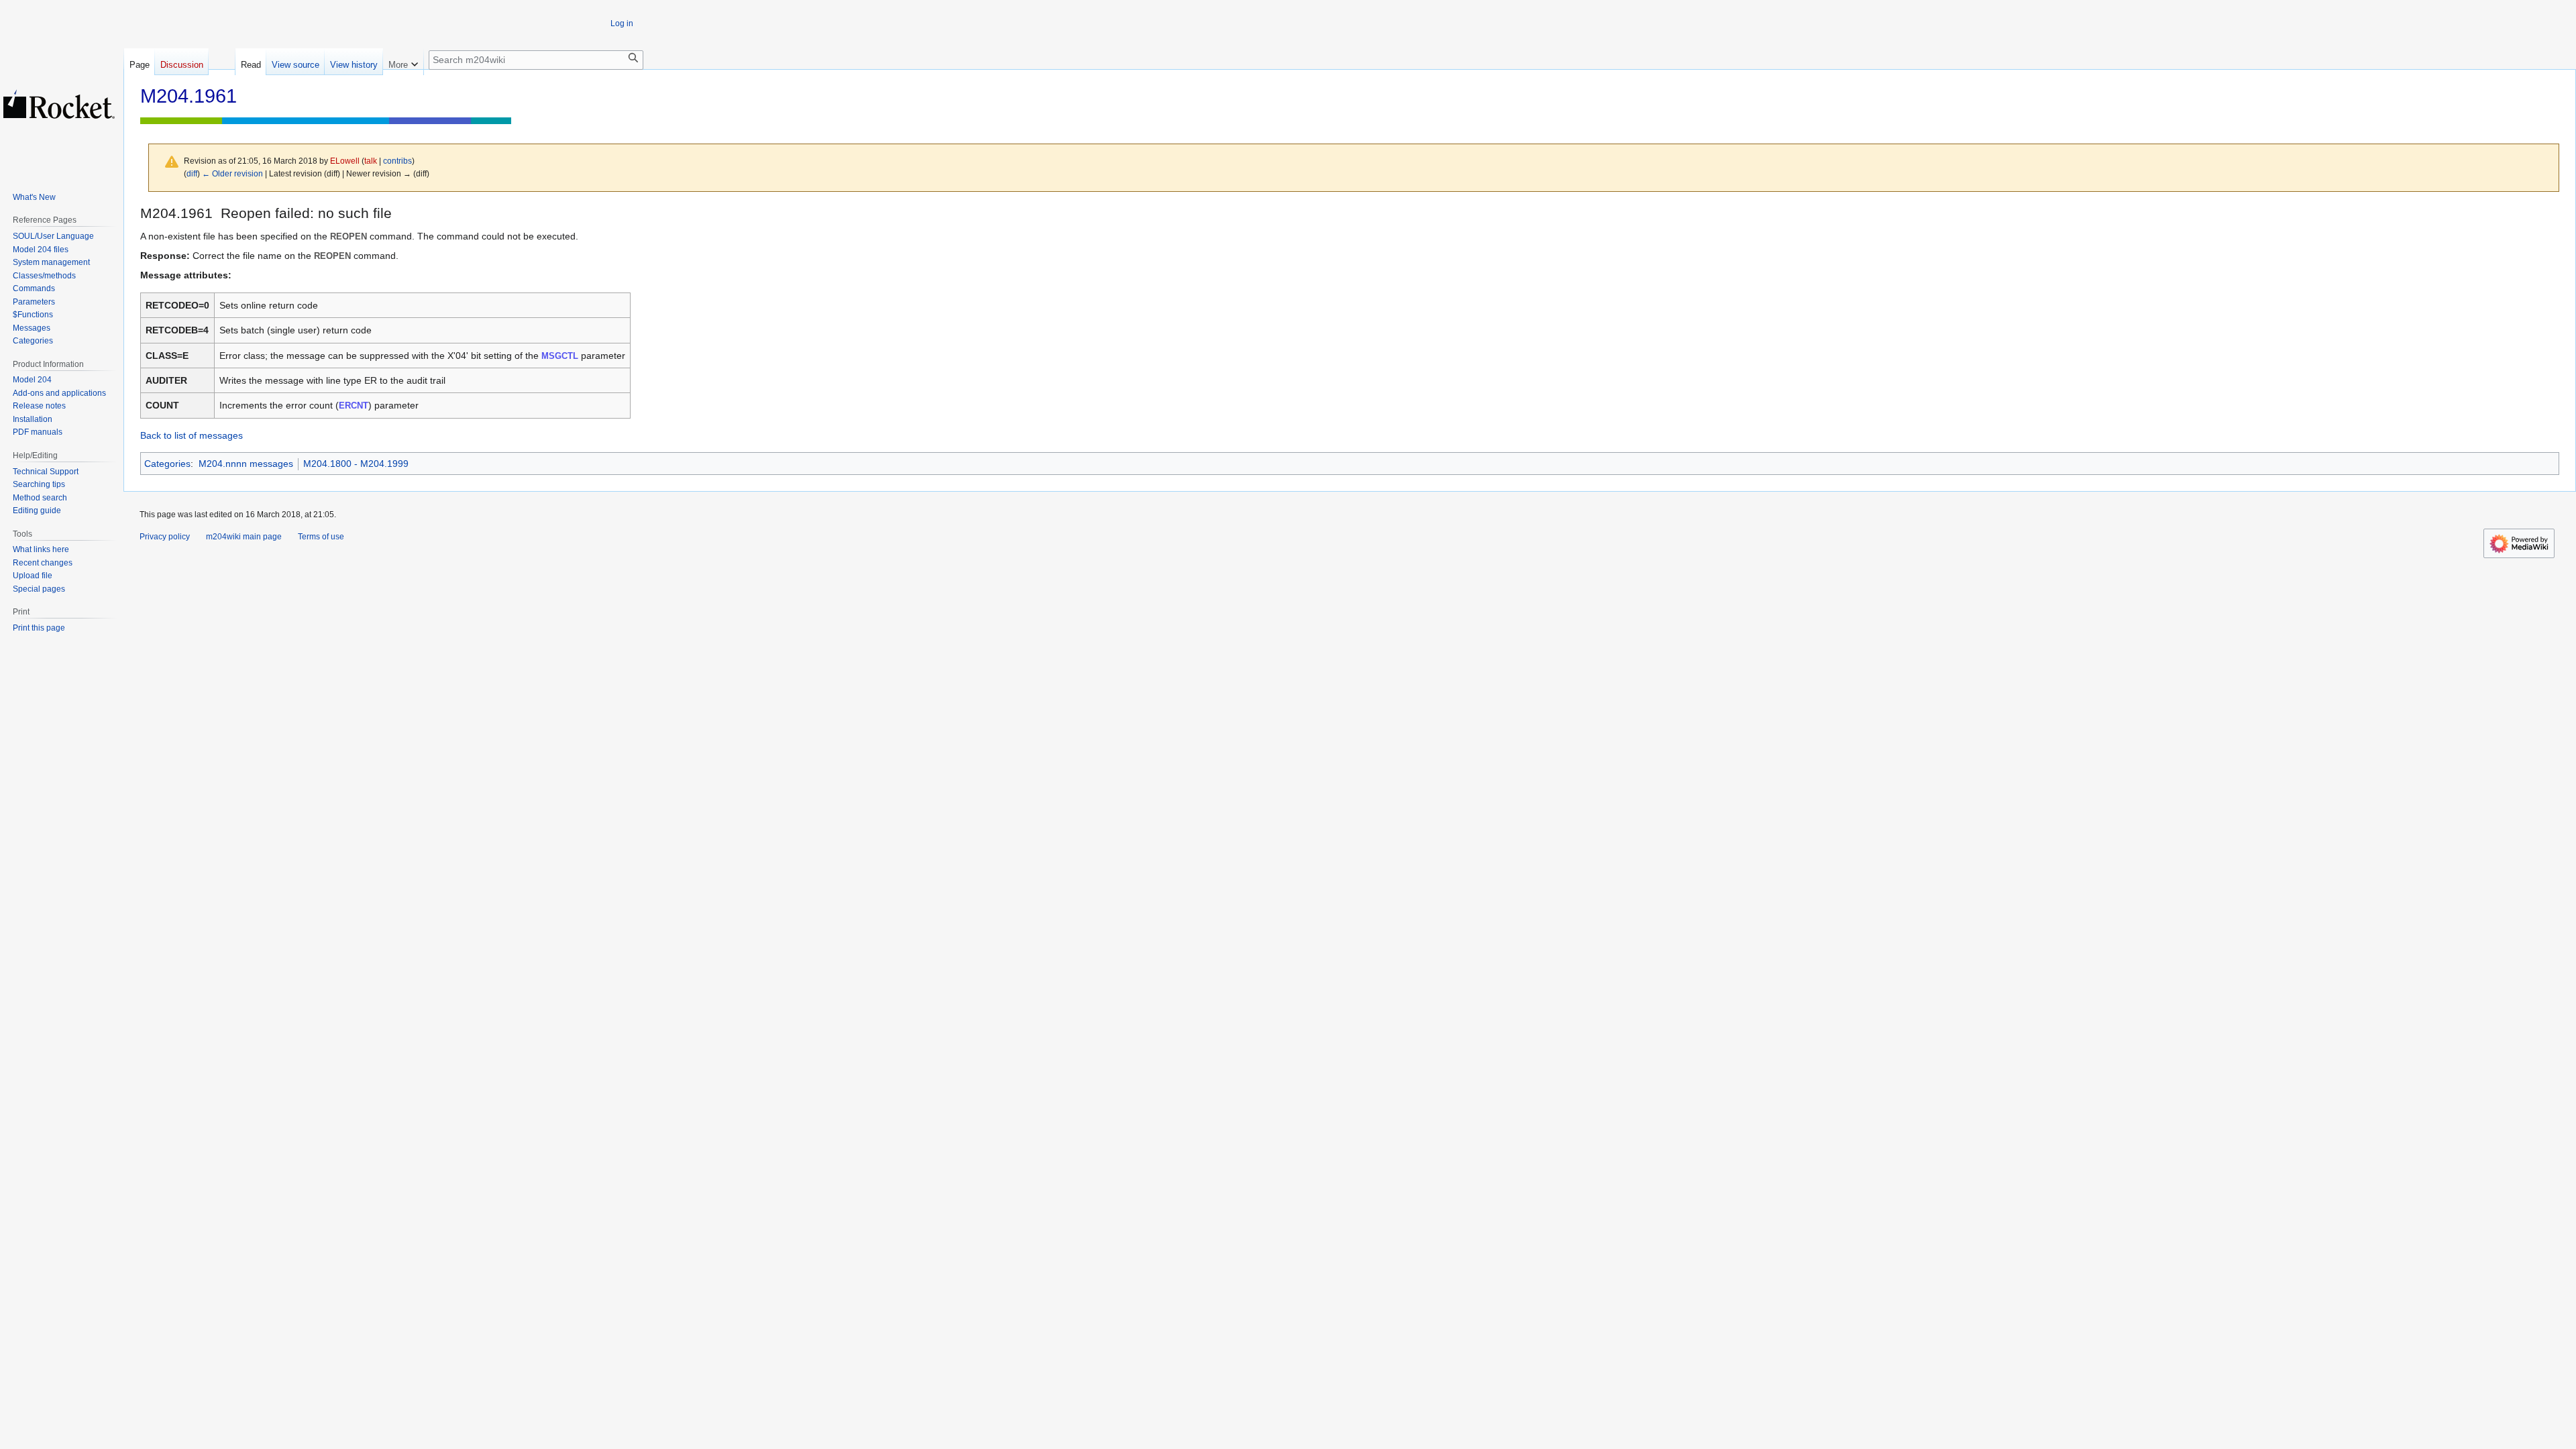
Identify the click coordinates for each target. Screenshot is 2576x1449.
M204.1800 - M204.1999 (356, 464)
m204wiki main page (244, 537)
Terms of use (321, 537)
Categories (167, 464)
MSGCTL (560, 356)
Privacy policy (165, 537)
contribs (397, 161)
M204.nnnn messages (246, 464)
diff (192, 173)
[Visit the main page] (59, 104)
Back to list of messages (192, 435)
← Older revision (232, 173)
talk (371, 161)
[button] (403, 62)
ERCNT (354, 406)
